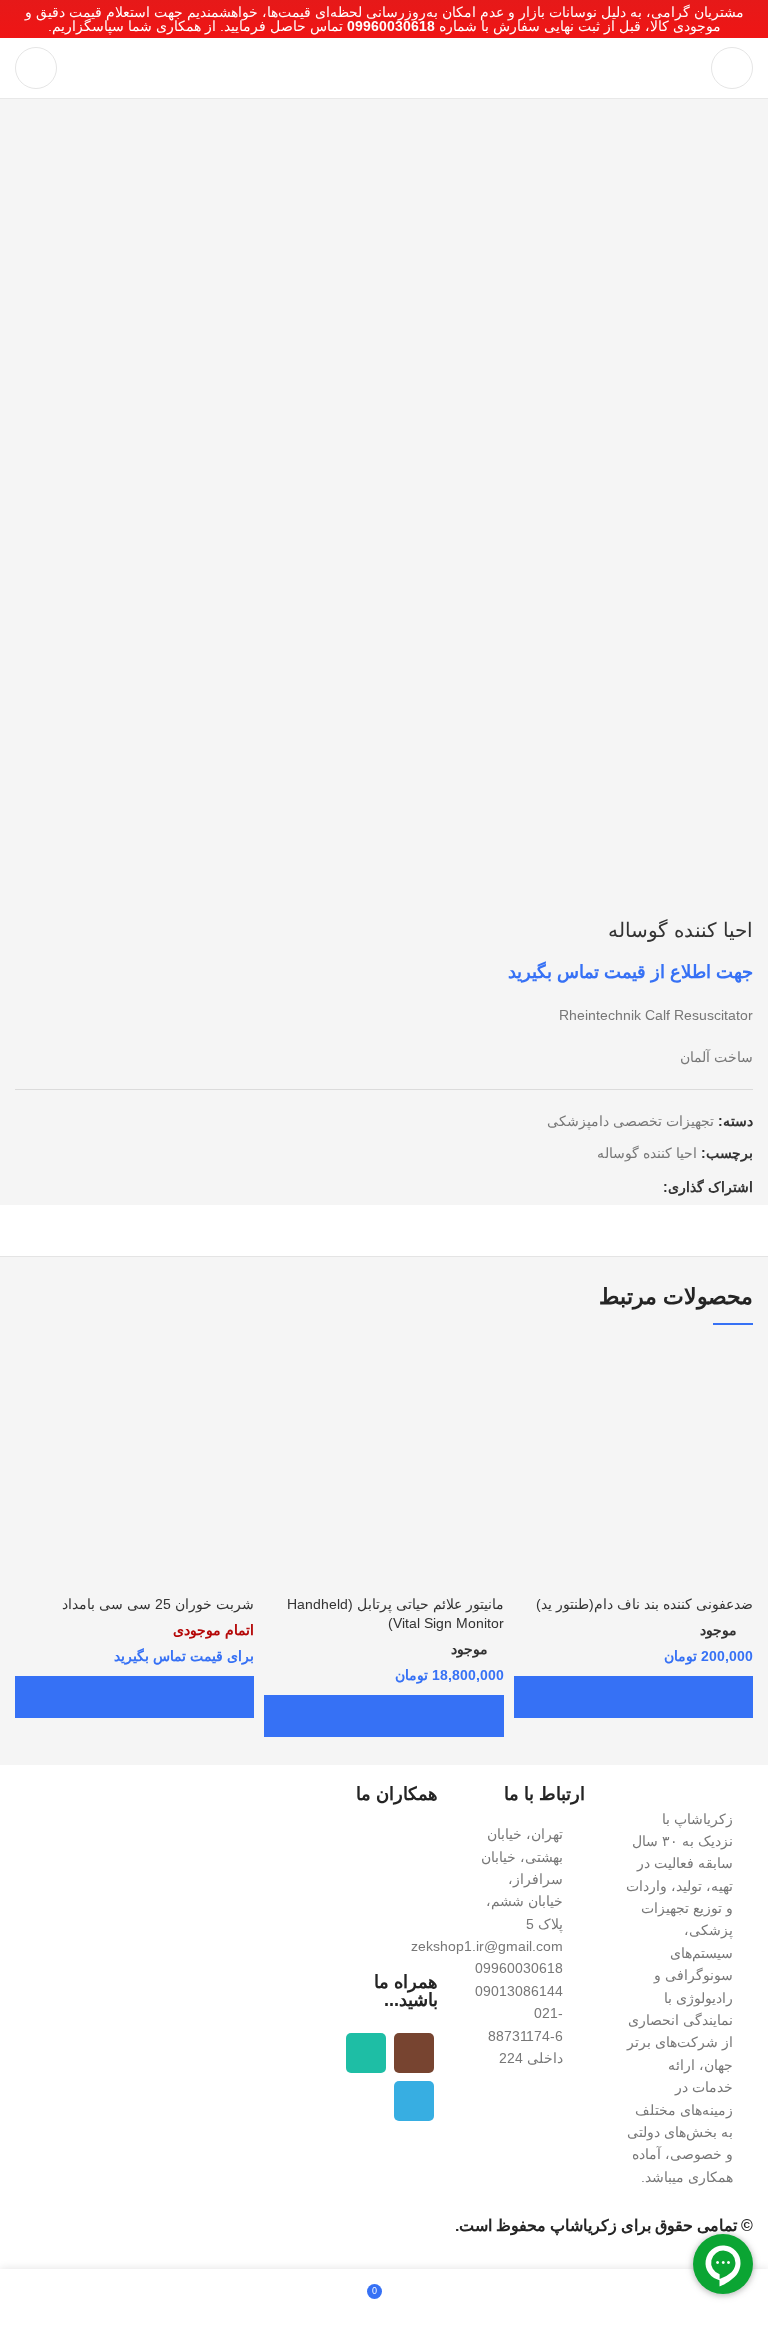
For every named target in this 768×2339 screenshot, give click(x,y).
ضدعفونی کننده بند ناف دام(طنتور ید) (644, 1604)
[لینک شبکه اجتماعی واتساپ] (646, 1187)
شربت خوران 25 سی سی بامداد (158, 1604)
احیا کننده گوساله (647, 1153)
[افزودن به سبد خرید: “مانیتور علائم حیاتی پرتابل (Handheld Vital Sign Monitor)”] (383, 1716)
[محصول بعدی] (25, 888)
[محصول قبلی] (65, 888)
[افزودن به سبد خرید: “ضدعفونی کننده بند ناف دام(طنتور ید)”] (633, 1697)
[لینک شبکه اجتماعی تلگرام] (623, 1187)
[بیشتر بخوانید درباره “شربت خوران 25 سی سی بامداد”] (134, 1697)
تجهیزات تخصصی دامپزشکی (630, 1121)
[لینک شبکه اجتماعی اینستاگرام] (414, 2053)
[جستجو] (36, 68)
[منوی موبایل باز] (732, 68)
